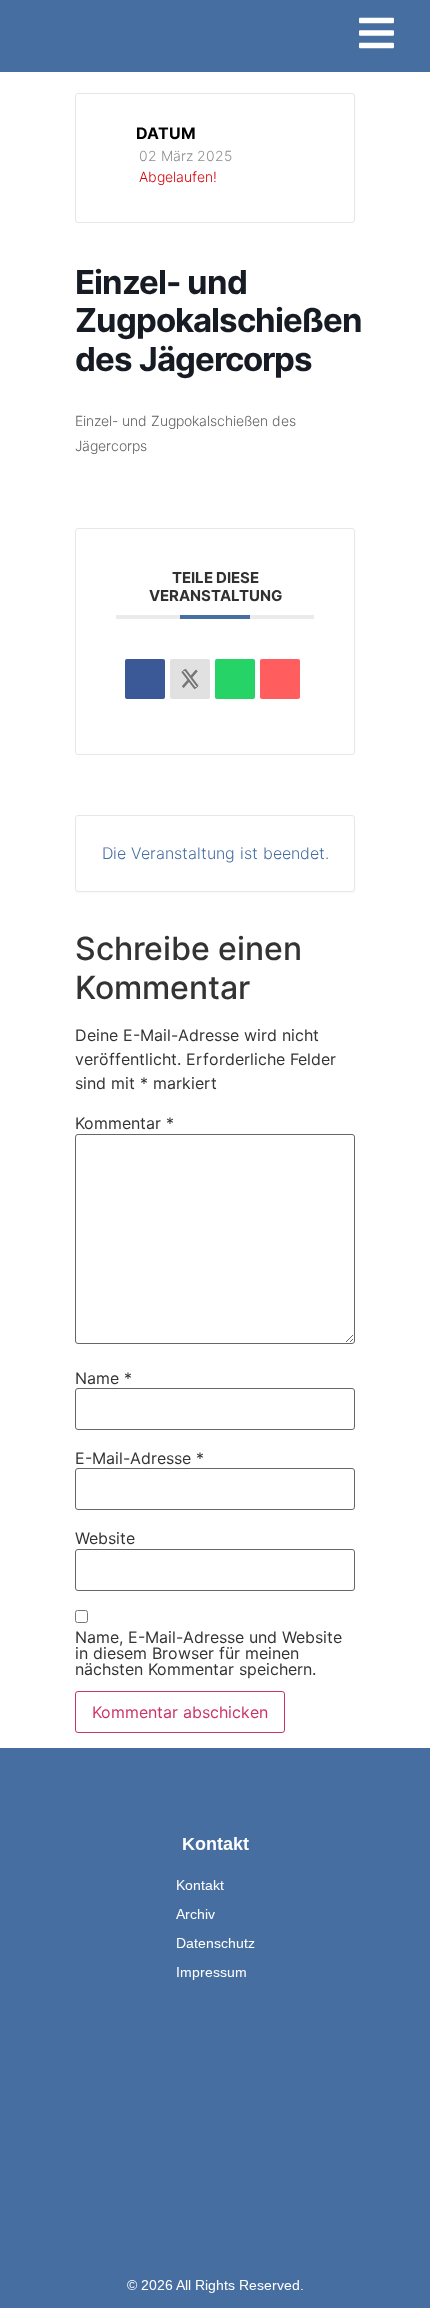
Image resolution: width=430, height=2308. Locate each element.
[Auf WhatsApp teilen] (235, 679)
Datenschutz (215, 1943)
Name (103, 1378)
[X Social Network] (190, 679)
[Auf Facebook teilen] (145, 679)
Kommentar (124, 1123)
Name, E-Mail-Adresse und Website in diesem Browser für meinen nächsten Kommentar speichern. (208, 1653)
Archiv (195, 1914)
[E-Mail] (280, 679)
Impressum (211, 1972)
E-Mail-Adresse (139, 1458)
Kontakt (200, 1885)
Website (105, 1538)
